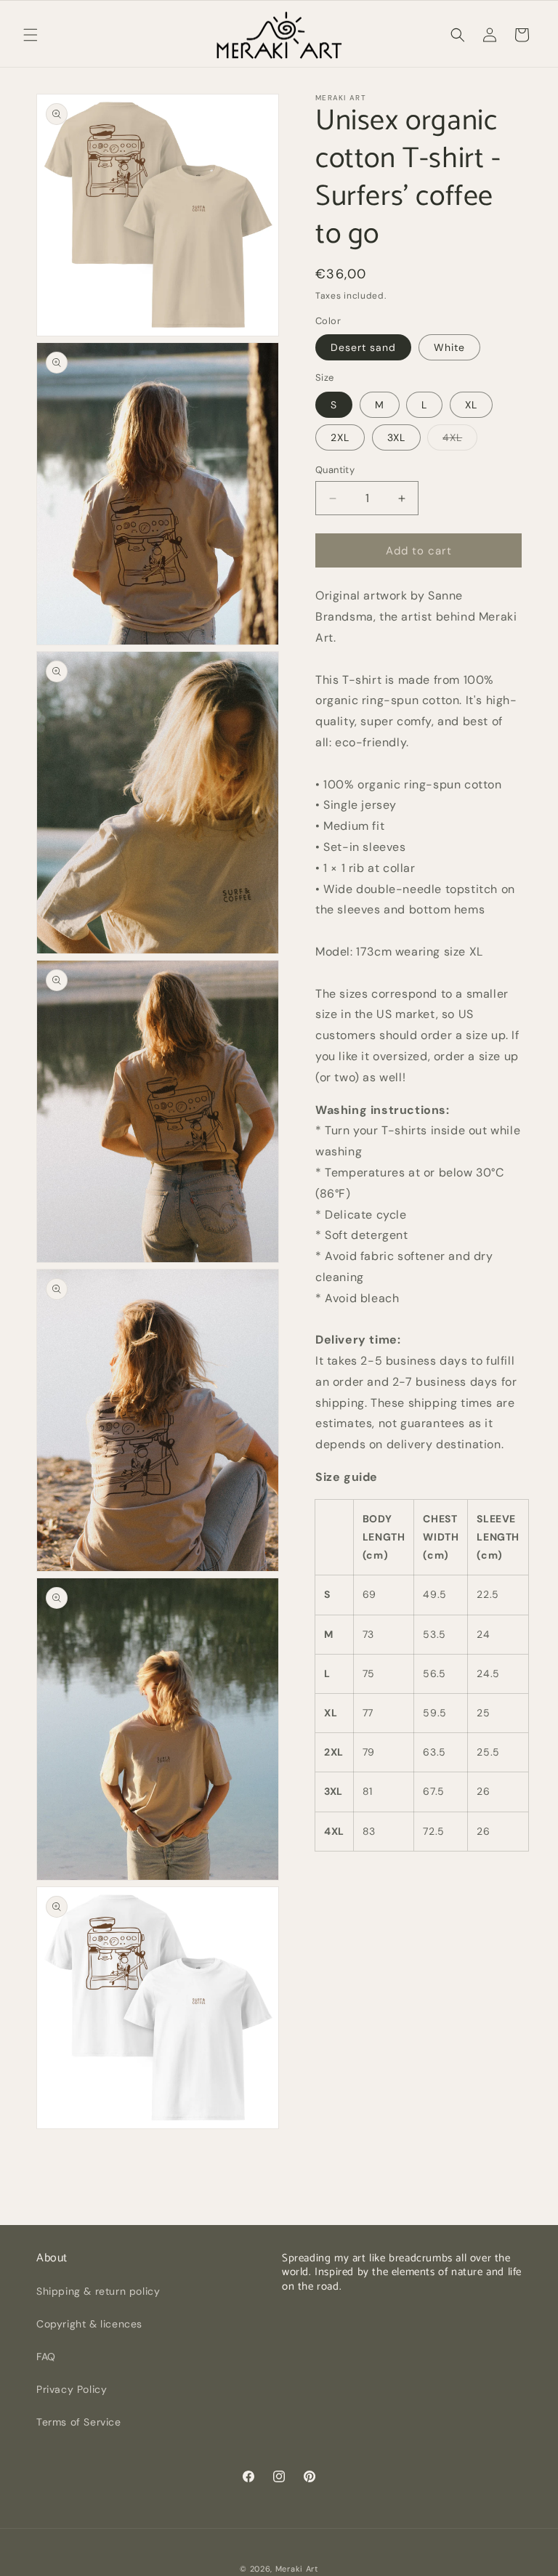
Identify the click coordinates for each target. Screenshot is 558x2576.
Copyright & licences (89, 2324)
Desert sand (363, 347)
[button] (31, 35)
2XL (340, 437)
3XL (396, 437)
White (449, 347)
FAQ (46, 2357)
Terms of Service (79, 2422)
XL (471, 405)
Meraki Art (297, 2569)
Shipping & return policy (98, 2291)
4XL (460, 440)
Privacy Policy (72, 2389)
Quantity (335, 470)
